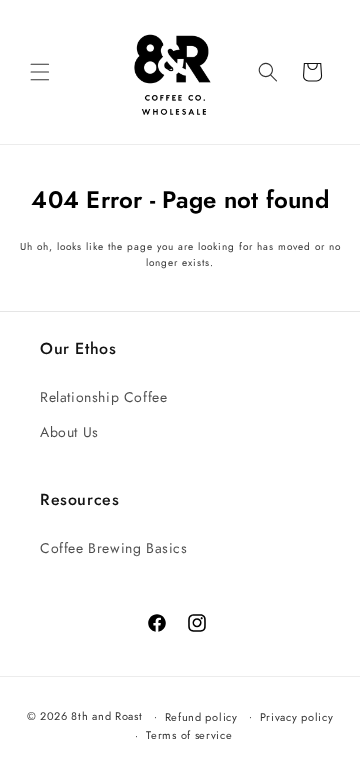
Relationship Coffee (103, 397)
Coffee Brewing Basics (114, 548)
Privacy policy (297, 717)
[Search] (268, 72)
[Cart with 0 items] (312, 72)
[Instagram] (193, 619)
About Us (69, 432)
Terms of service (189, 735)
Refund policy (201, 717)
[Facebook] (153, 619)
